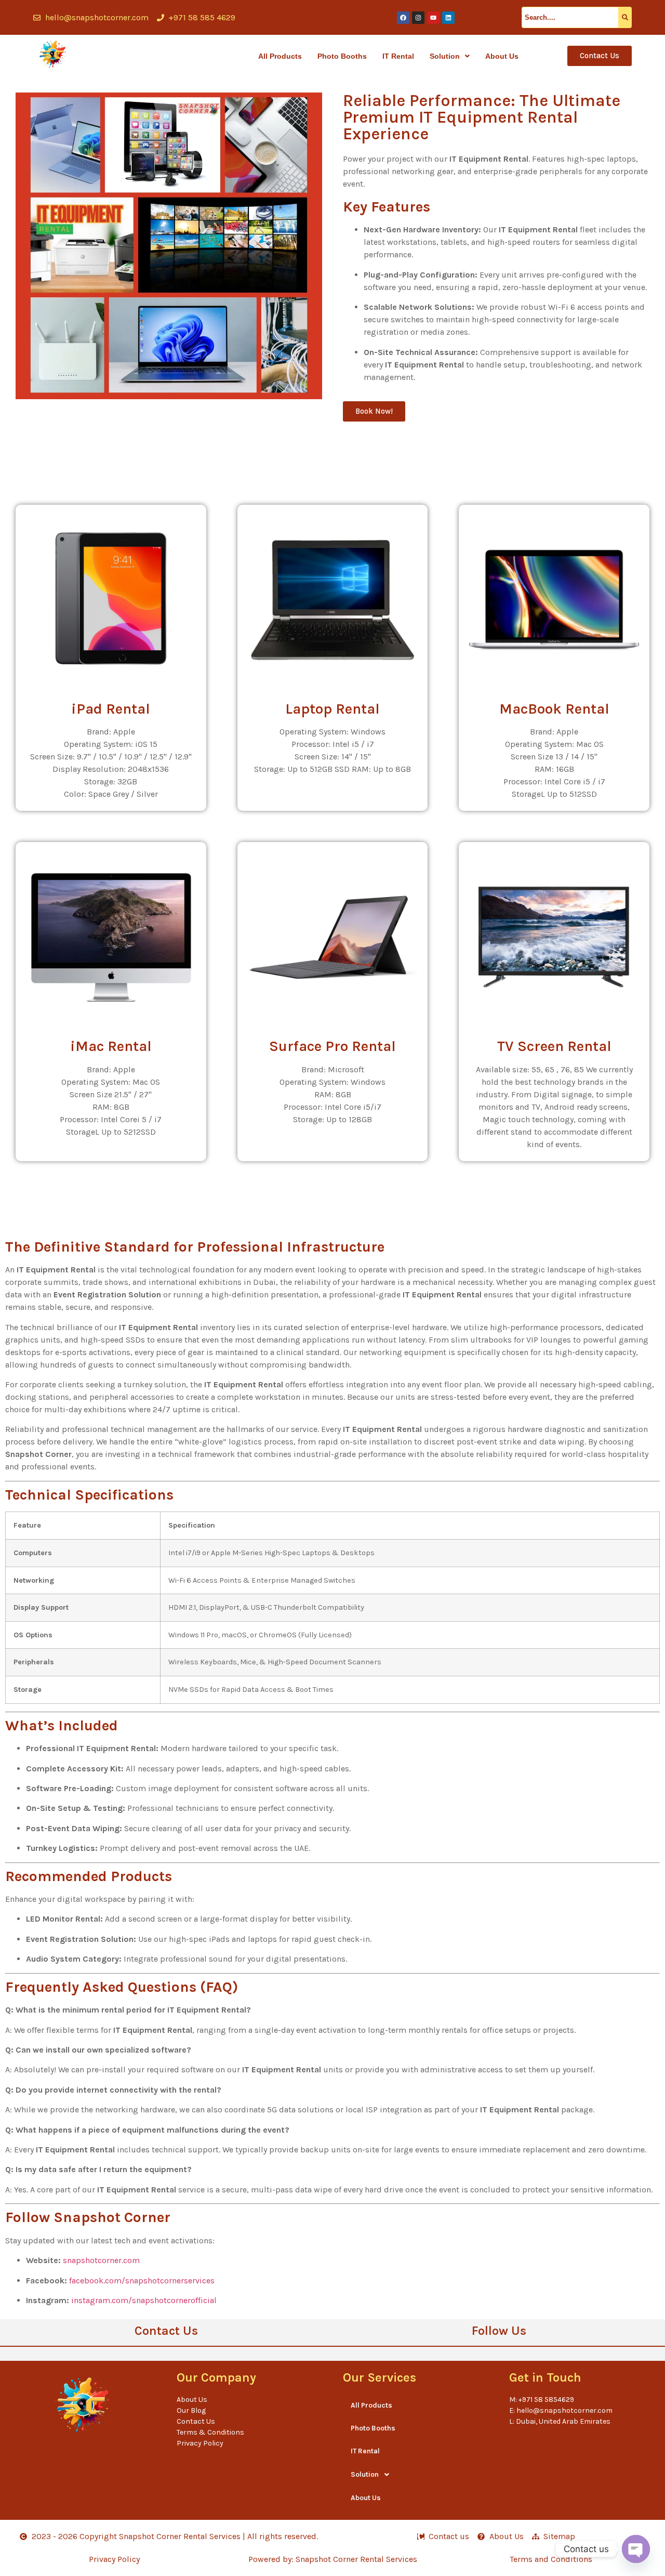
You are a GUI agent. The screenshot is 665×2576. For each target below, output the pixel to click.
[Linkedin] (448, 18)
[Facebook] (403, 18)
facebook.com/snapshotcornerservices (142, 2281)
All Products (280, 56)
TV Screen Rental (554, 1046)
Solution (445, 56)
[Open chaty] (636, 2549)
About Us (502, 56)
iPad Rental (111, 709)
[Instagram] (418, 18)
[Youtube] (433, 18)
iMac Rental (111, 1046)
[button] (450, 56)
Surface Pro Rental (332, 1046)
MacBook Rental (554, 709)
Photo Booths (342, 56)
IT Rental (398, 56)
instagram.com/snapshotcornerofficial (144, 2300)
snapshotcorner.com (101, 2260)
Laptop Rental (332, 709)
